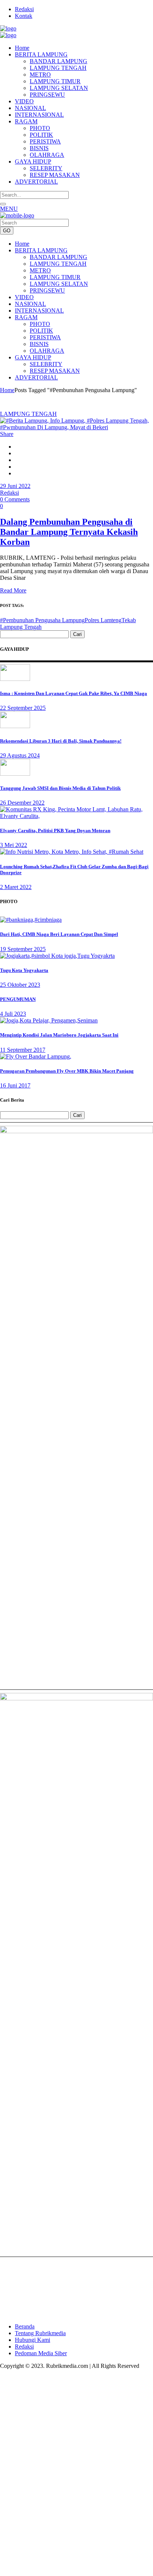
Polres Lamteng (103, 620)
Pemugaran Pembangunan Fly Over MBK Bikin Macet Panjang (67, 1071)
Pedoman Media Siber (41, 2353)
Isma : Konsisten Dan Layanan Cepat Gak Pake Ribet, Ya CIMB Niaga (74, 693)
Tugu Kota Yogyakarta (24, 970)
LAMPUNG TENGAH (28, 414)
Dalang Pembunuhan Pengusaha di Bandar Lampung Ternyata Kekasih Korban (69, 532)
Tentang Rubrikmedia (40, 2333)
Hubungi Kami (32, 2340)
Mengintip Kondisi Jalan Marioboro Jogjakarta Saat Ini (59, 1035)
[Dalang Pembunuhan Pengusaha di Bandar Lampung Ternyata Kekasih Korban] (76, 427)
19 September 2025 (23, 949)
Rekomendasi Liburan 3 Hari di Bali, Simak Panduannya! (61, 741)
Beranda (25, 2326)
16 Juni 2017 (15, 1085)
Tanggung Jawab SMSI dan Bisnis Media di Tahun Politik (60, 788)
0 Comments (15, 499)
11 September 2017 (23, 1050)
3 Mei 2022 (14, 845)
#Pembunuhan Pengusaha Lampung (42, 620)
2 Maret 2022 (16, 887)
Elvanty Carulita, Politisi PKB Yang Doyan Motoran (55, 830)
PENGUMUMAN (18, 999)
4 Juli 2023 (13, 1014)
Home (7, 390)
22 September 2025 (23, 708)
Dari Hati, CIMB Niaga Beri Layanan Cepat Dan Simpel (59, 934)
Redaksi (24, 9)
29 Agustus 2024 (20, 755)
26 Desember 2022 (22, 803)
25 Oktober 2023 (20, 985)
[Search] (3, 204)
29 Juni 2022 (15, 486)
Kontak (24, 16)
